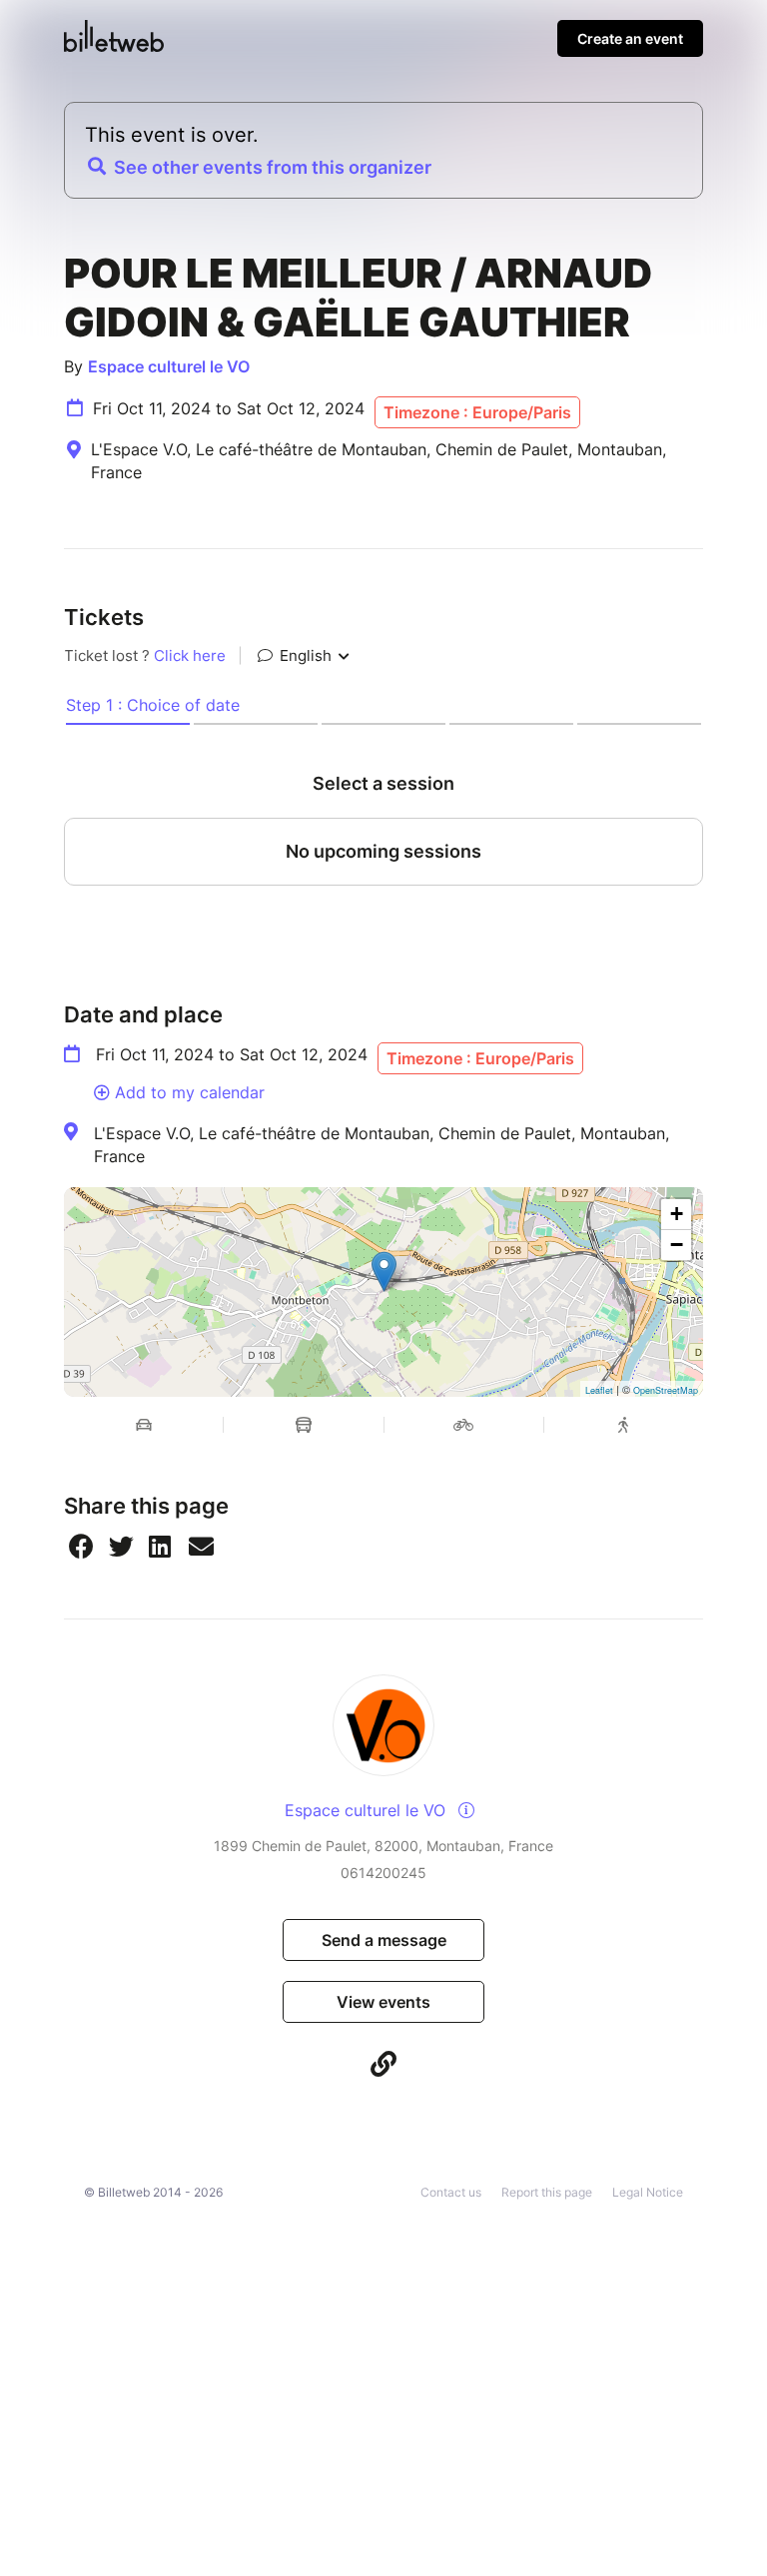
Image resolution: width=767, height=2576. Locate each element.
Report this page (547, 2192)
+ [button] (677, 1214)
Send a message (384, 1940)
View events (383, 2002)
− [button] (677, 1245)
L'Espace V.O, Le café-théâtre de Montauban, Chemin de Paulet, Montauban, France (382, 1144)
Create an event (630, 38)
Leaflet (599, 1390)
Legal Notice (648, 2192)
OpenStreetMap (666, 1390)
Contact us (451, 2192)
